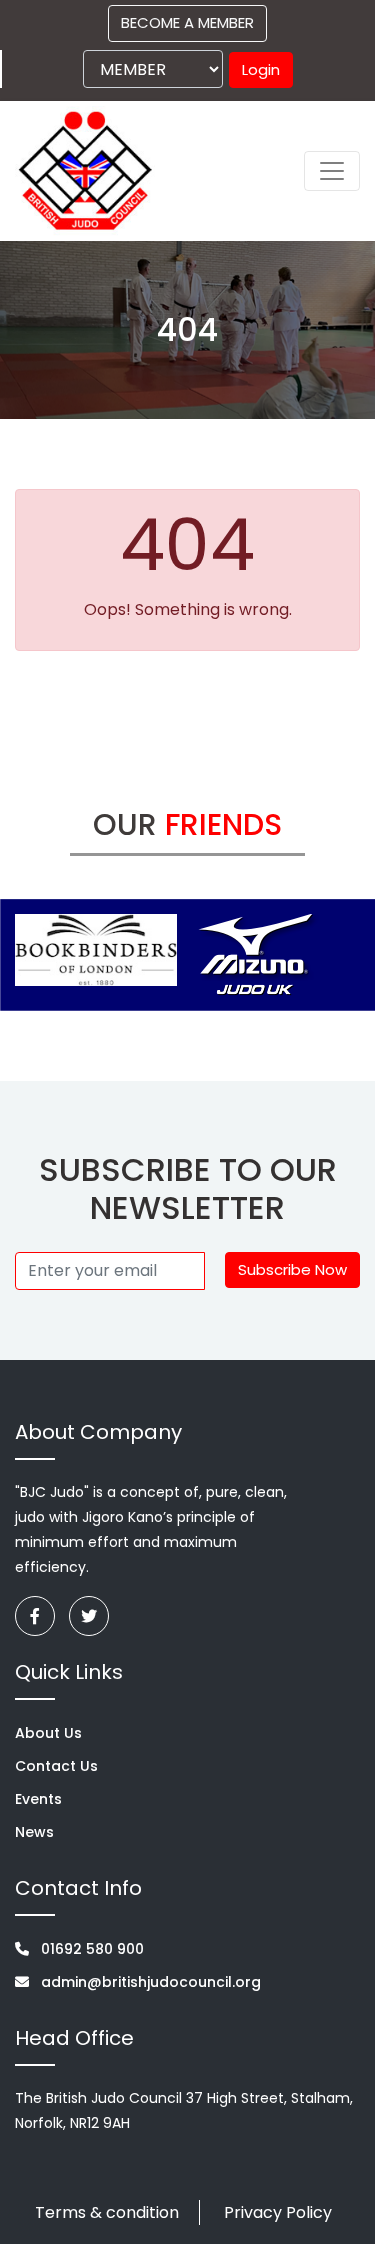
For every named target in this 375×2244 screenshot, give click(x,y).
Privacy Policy (278, 2212)
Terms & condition (107, 2212)
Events (38, 1799)
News (34, 1832)
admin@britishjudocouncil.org (149, 1982)
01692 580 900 (90, 1949)
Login (261, 69)
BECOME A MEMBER (187, 22)
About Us (48, 1733)
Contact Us (56, 1766)
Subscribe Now (292, 1269)
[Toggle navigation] (332, 171)
